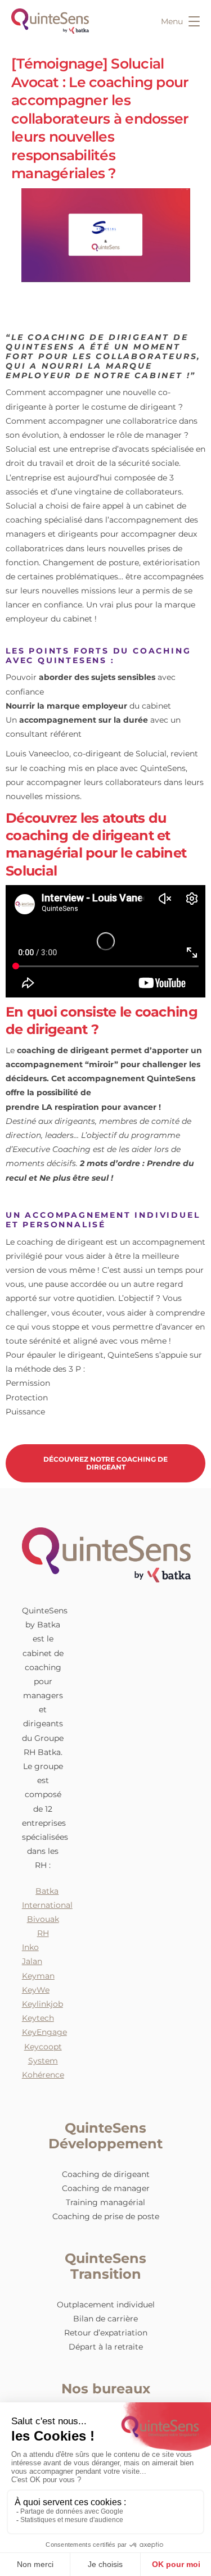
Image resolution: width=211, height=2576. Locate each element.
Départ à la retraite (106, 2347)
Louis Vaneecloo (37, 754)
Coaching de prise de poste (106, 2216)
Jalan (32, 1961)
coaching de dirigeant (63, 1050)
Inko (30, 1947)
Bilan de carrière (105, 2319)
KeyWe (36, 1990)
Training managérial (105, 2202)
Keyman (38, 1976)
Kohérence (43, 2075)
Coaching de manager (106, 2188)
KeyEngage (44, 2032)
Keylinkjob (42, 2004)
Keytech (38, 2018)
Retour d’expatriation (106, 2333)
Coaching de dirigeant (106, 2174)
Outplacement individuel (106, 2305)
